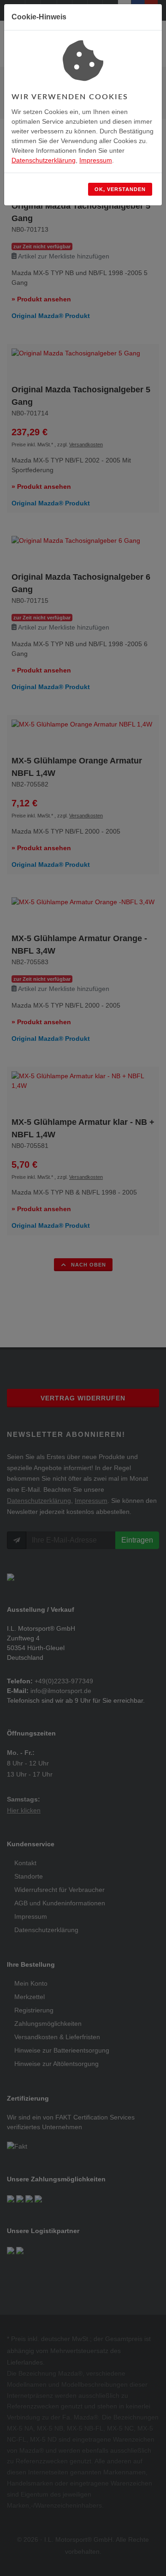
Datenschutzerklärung (44, 160)
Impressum (96, 160)
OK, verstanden (120, 189)
